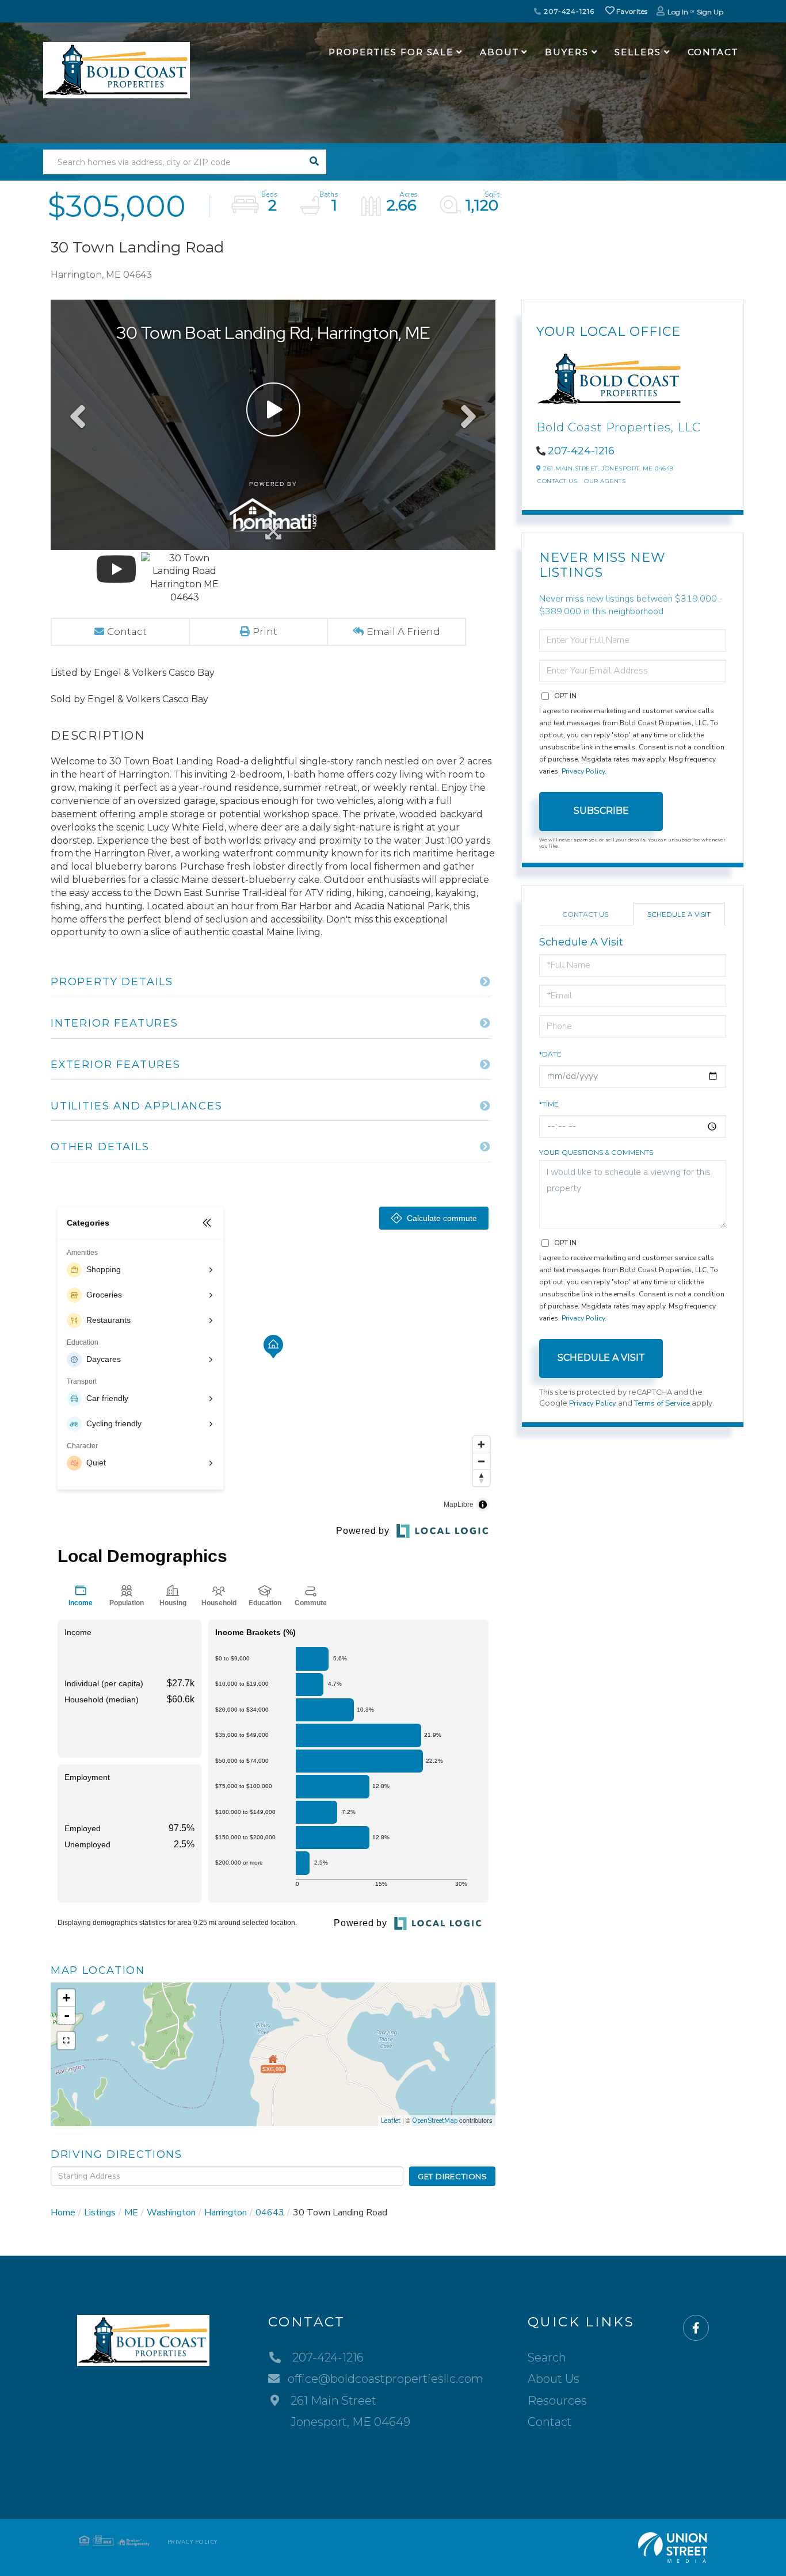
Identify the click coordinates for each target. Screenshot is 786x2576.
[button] (314, 162)
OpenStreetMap (435, 2121)
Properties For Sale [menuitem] (391, 52)
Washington (171, 2213)
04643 (270, 2213)
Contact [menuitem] (713, 52)
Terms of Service (662, 1403)
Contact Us (557, 481)
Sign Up (710, 12)
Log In (678, 12)
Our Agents (605, 481)
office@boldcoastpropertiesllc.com (386, 2379)
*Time (549, 1104)
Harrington (226, 2213)
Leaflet (391, 2121)
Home (63, 2213)
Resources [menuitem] (557, 2401)
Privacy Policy (583, 771)
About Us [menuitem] (554, 2379)
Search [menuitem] (547, 2357)
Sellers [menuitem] (638, 52)
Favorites (631, 11)
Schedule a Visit (679, 914)
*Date (550, 1054)
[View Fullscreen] (66, 2041)
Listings (100, 2213)
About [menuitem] (499, 52)
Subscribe (601, 811)
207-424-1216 (568, 11)
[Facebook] (696, 2328)
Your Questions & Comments (596, 1152)
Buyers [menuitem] (566, 52)
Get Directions (453, 2176)
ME (131, 2213)
